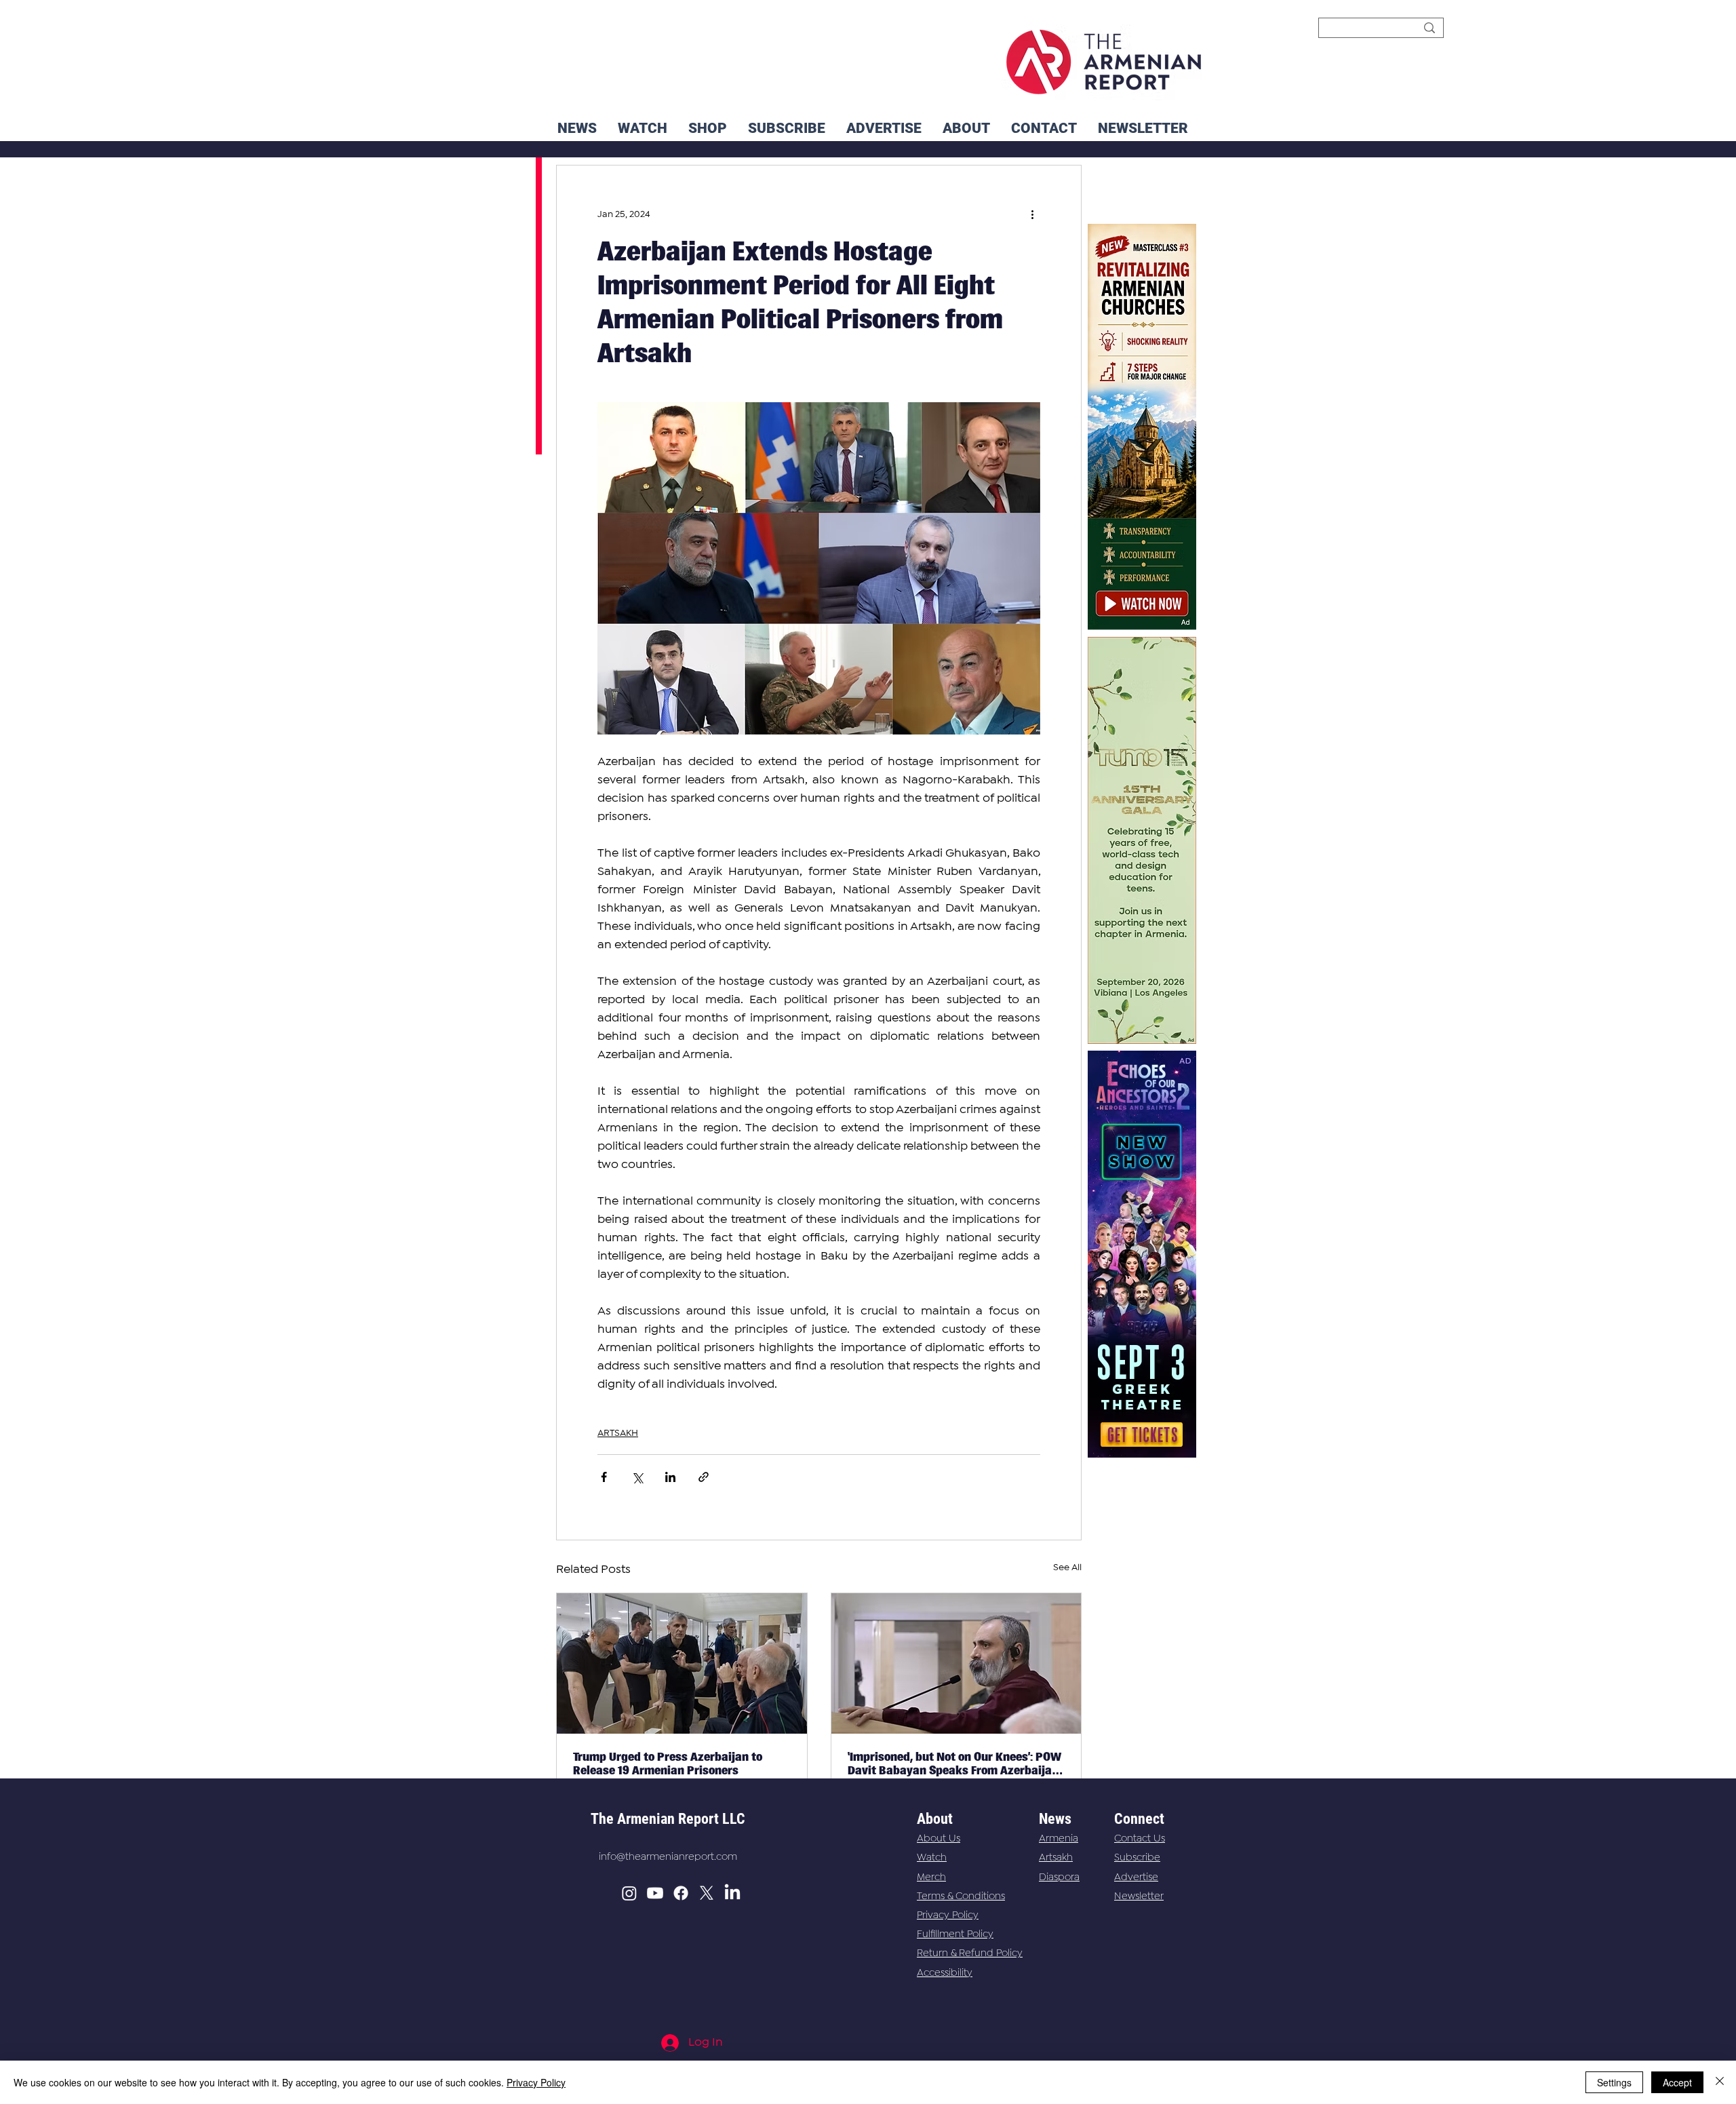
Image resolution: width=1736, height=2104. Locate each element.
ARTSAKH (618, 1433)
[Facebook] (681, 1893)
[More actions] (1032, 214)
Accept (1677, 2082)
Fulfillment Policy (955, 1934)
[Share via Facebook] (604, 1477)
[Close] (1720, 2082)
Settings (1614, 2082)
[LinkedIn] (732, 1893)
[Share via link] (704, 1477)
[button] (1143, 129)
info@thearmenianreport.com (668, 1857)
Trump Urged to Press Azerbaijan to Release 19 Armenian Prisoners (668, 1764)
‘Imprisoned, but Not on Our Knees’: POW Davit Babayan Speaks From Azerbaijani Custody (955, 1764)
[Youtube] (655, 1893)
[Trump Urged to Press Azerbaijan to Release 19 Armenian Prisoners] (682, 1663)
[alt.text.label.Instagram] (629, 1893)
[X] (707, 1893)
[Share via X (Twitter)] (637, 1477)
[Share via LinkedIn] (670, 1477)
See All (1067, 1567)
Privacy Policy (948, 1915)
